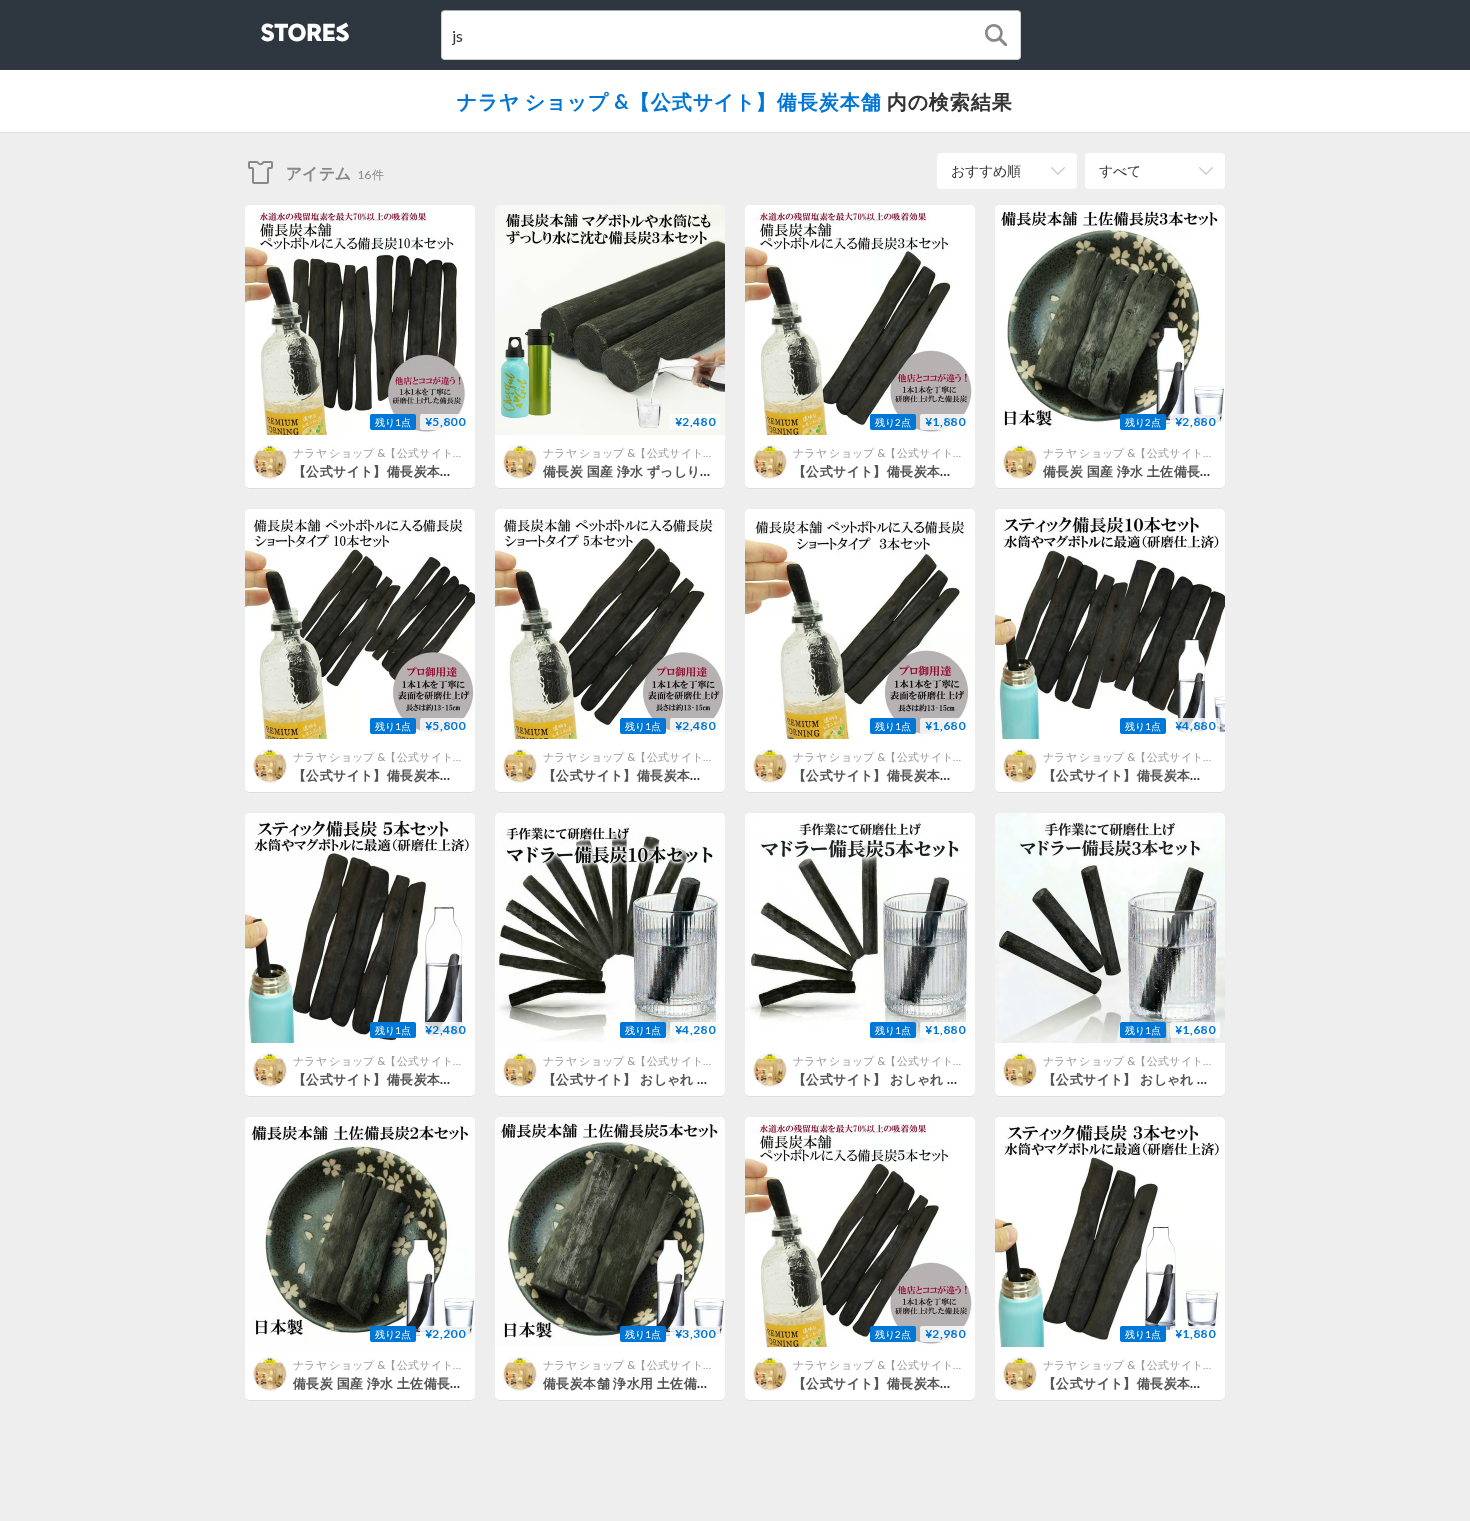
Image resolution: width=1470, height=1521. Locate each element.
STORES (272, 26)
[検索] (996, 35)
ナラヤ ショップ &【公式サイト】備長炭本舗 (669, 101)
